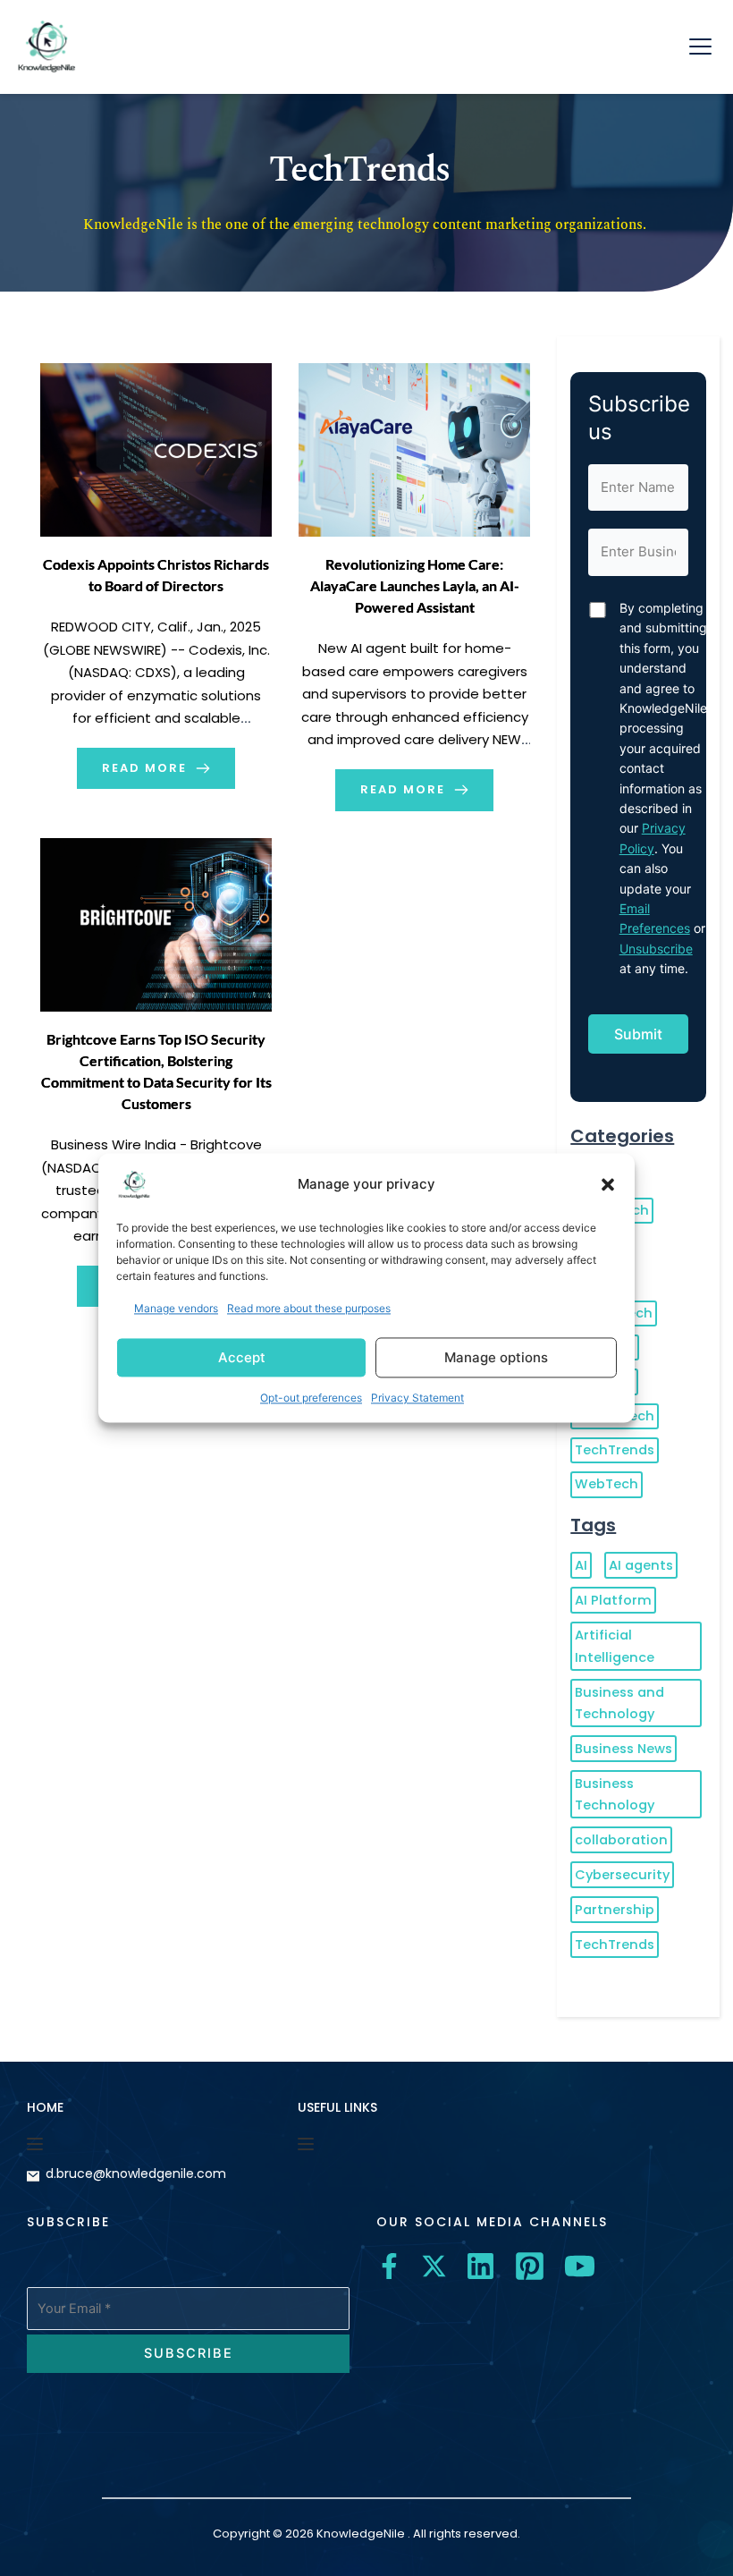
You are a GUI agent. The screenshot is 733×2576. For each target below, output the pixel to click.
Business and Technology (619, 1703)
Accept (242, 1357)
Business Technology (615, 1794)
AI (581, 1565)
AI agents (641, 1565)
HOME (45, 2107)
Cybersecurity (622, 1875)
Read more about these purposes (309, 1308)
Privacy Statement (417, 1398)
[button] (608, 1184)
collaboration (621, 1840)
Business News (623, 1749)
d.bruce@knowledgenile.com (136, 2173)
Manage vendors (176, 1308)
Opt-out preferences (311, 1398)
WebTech (607, 1484)
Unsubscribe (656, 949)
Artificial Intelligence (615, 1646)
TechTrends (615, 1450)
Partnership (615, 1910)
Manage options (496, 1357)
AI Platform (613, 1600)
